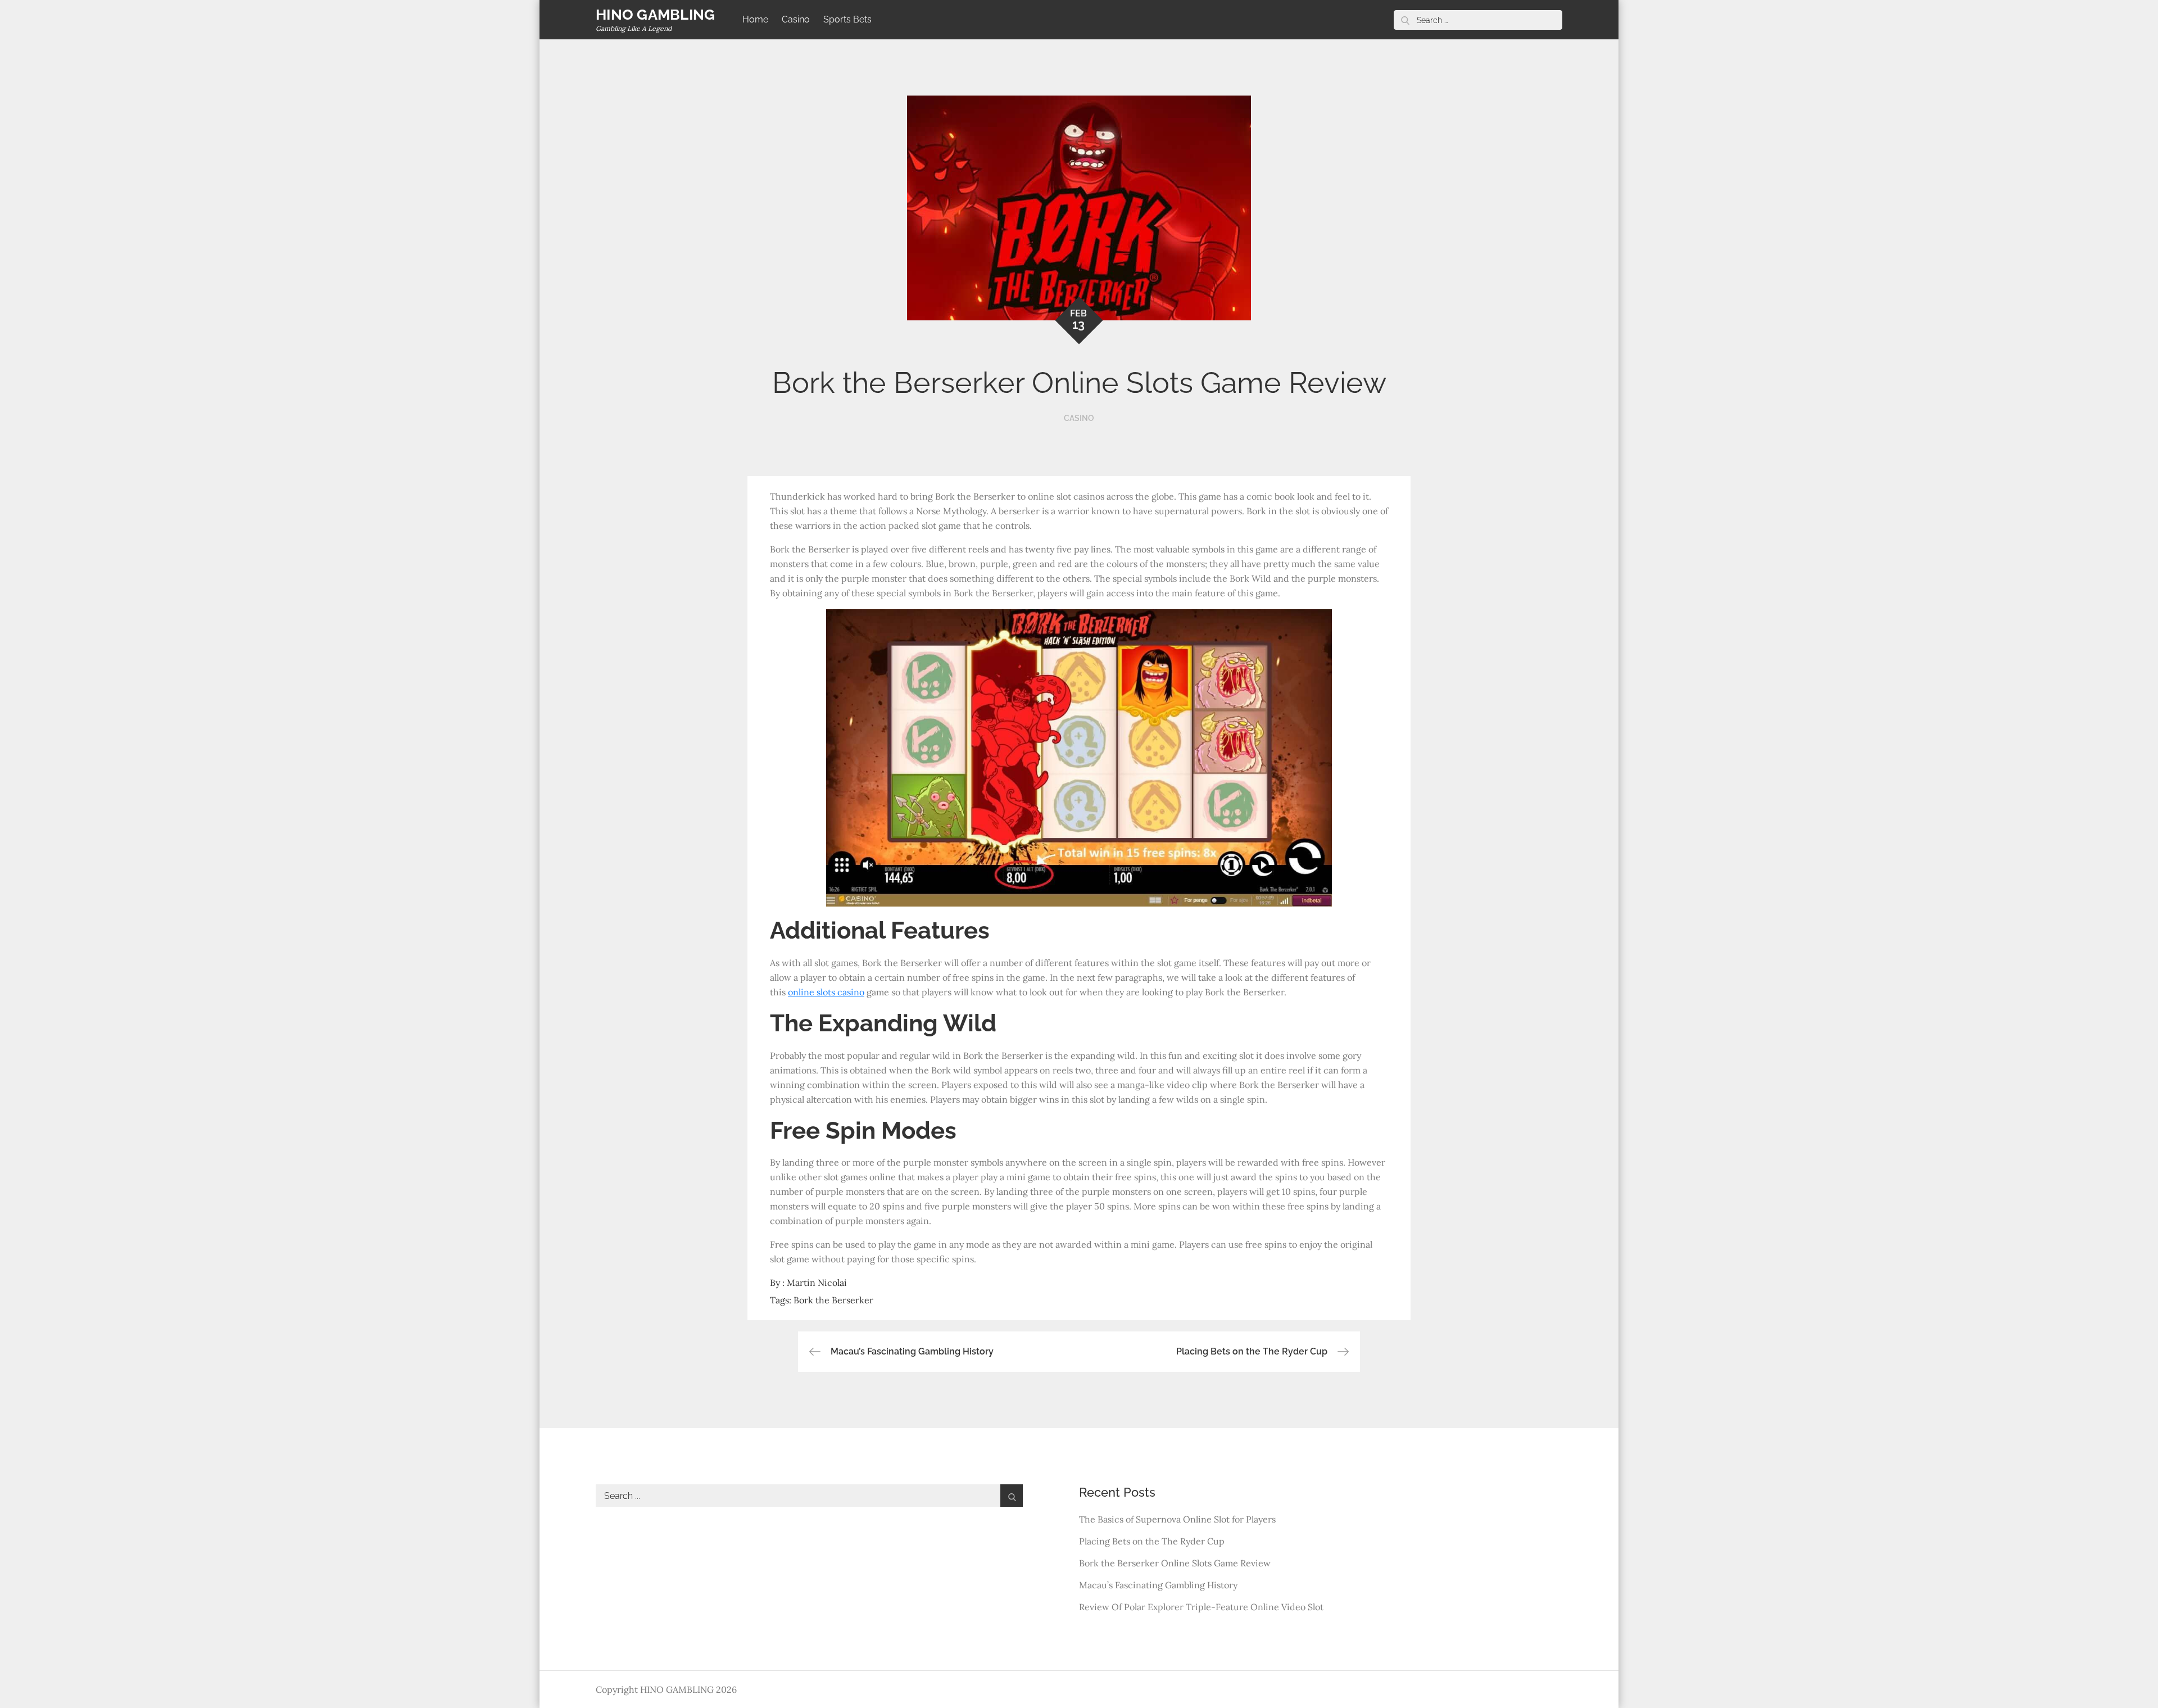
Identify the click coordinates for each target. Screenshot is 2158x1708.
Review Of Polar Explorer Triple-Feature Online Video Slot (1201, 1607)
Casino (796, 19)
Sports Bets (847, 19)
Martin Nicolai (817, 1283)
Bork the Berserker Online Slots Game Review (1175, 1563)
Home (755, 19)
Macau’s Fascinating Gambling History (1158, 1585)
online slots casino (826, 992)
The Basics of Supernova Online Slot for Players (1177, 1519)
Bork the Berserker (833, 1300)
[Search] (1405, 20)
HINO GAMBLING (655, 15)
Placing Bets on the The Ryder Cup (1152, 1541)
